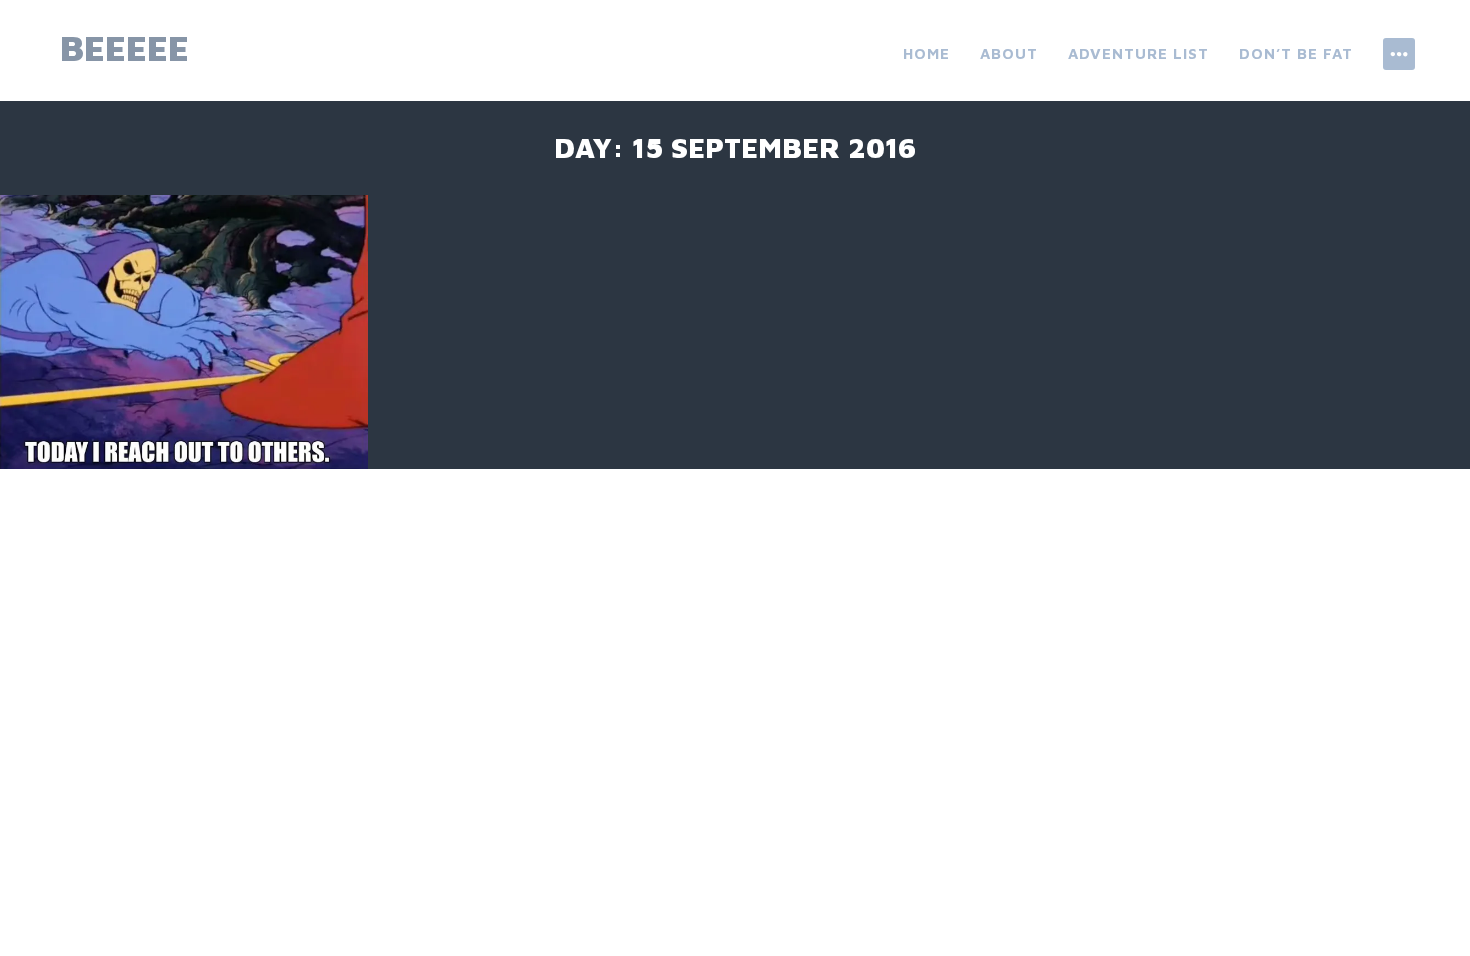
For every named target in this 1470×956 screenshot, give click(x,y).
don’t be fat (1296, 53)
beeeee (124, 47)
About (1009, 53)
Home (926, 53)
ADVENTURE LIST (1138, 53)
